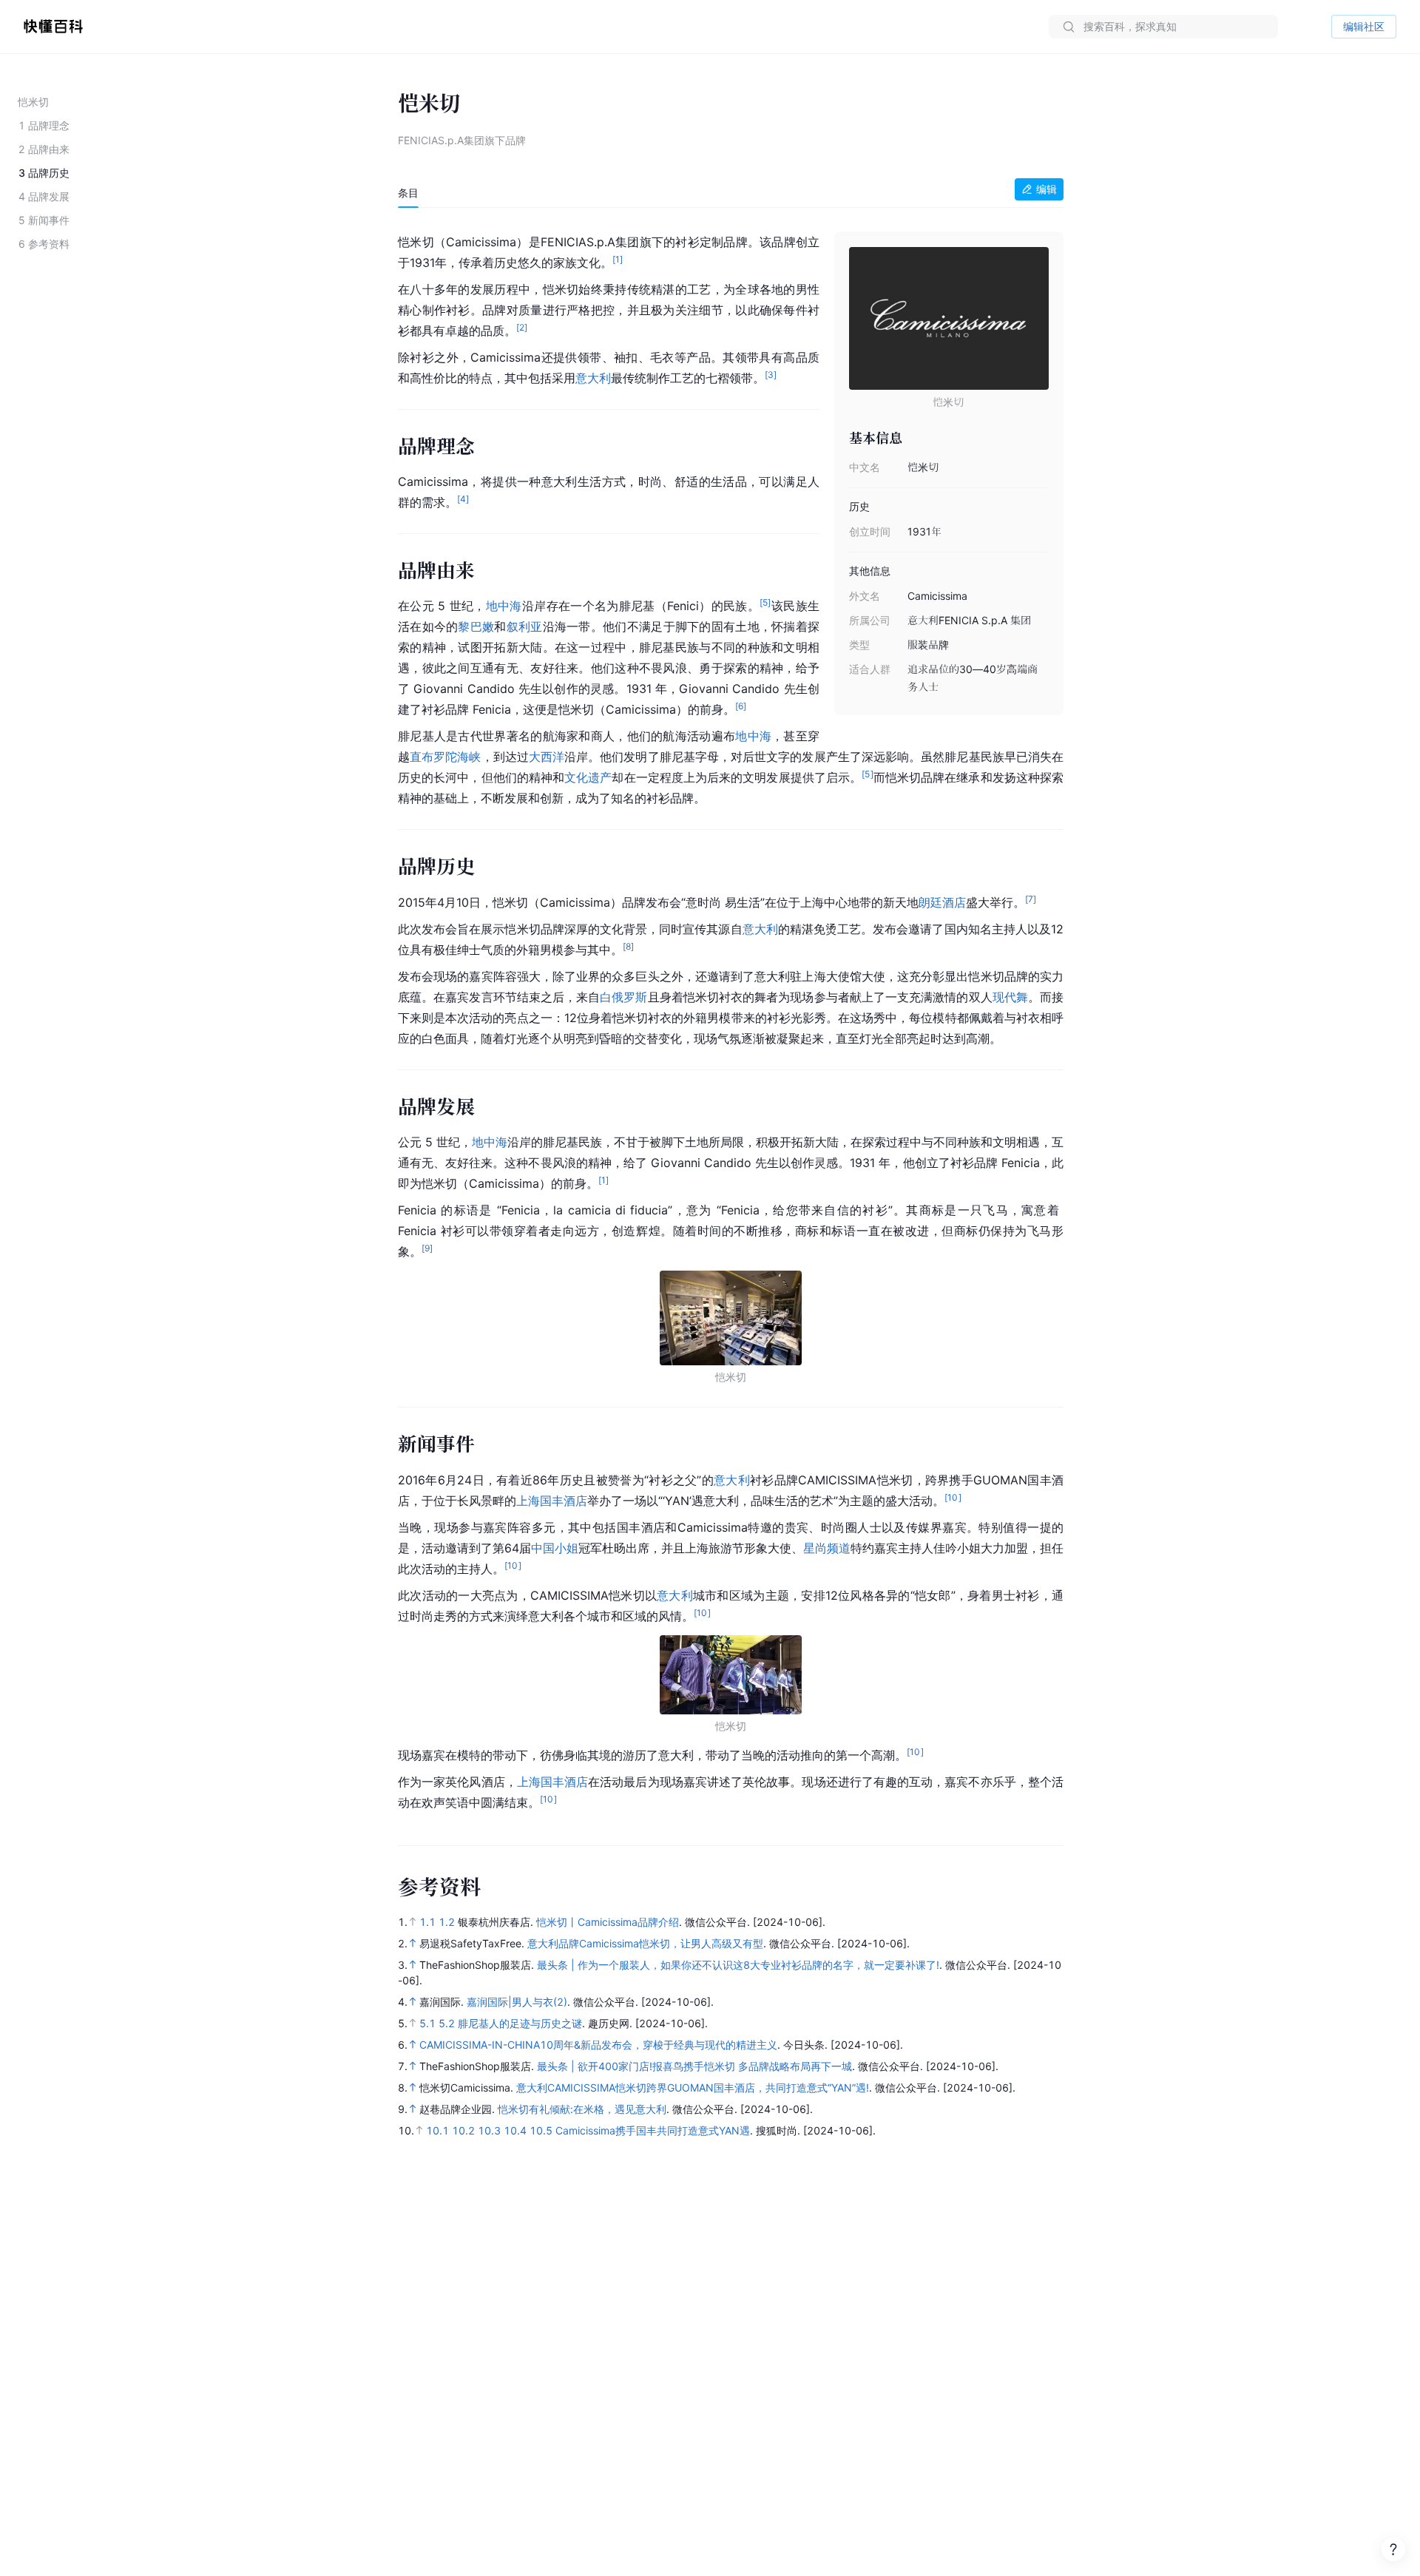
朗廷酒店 (942, 902)
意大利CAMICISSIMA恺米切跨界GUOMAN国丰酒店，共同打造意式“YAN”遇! (693, 2087)
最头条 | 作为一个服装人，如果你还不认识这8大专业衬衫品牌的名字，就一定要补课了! (738, 1965)
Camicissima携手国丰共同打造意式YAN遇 (653, 2130)
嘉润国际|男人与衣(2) (517, 2002)
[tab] (408, 193)
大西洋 (547, 757)
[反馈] (1393, 2549)
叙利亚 (525, 626)
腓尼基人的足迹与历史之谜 (520, 2023)
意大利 (593, 378)
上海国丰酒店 (552, 1501)
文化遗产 (588, 777)
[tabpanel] (731, 1019)
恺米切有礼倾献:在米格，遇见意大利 (582, 2109)
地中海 (504, 606)
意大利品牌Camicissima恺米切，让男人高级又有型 (645, 1943)
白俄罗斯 (623, 997)
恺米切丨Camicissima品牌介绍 (608, 1922)
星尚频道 (827, 1548)
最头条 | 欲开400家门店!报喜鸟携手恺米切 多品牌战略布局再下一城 (694, 2066)
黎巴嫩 (476, 626)
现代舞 (1010, 997)
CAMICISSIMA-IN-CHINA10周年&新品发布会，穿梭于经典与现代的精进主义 (598, 2045)
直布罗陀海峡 (445, 757)
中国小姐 (555, 1548)
